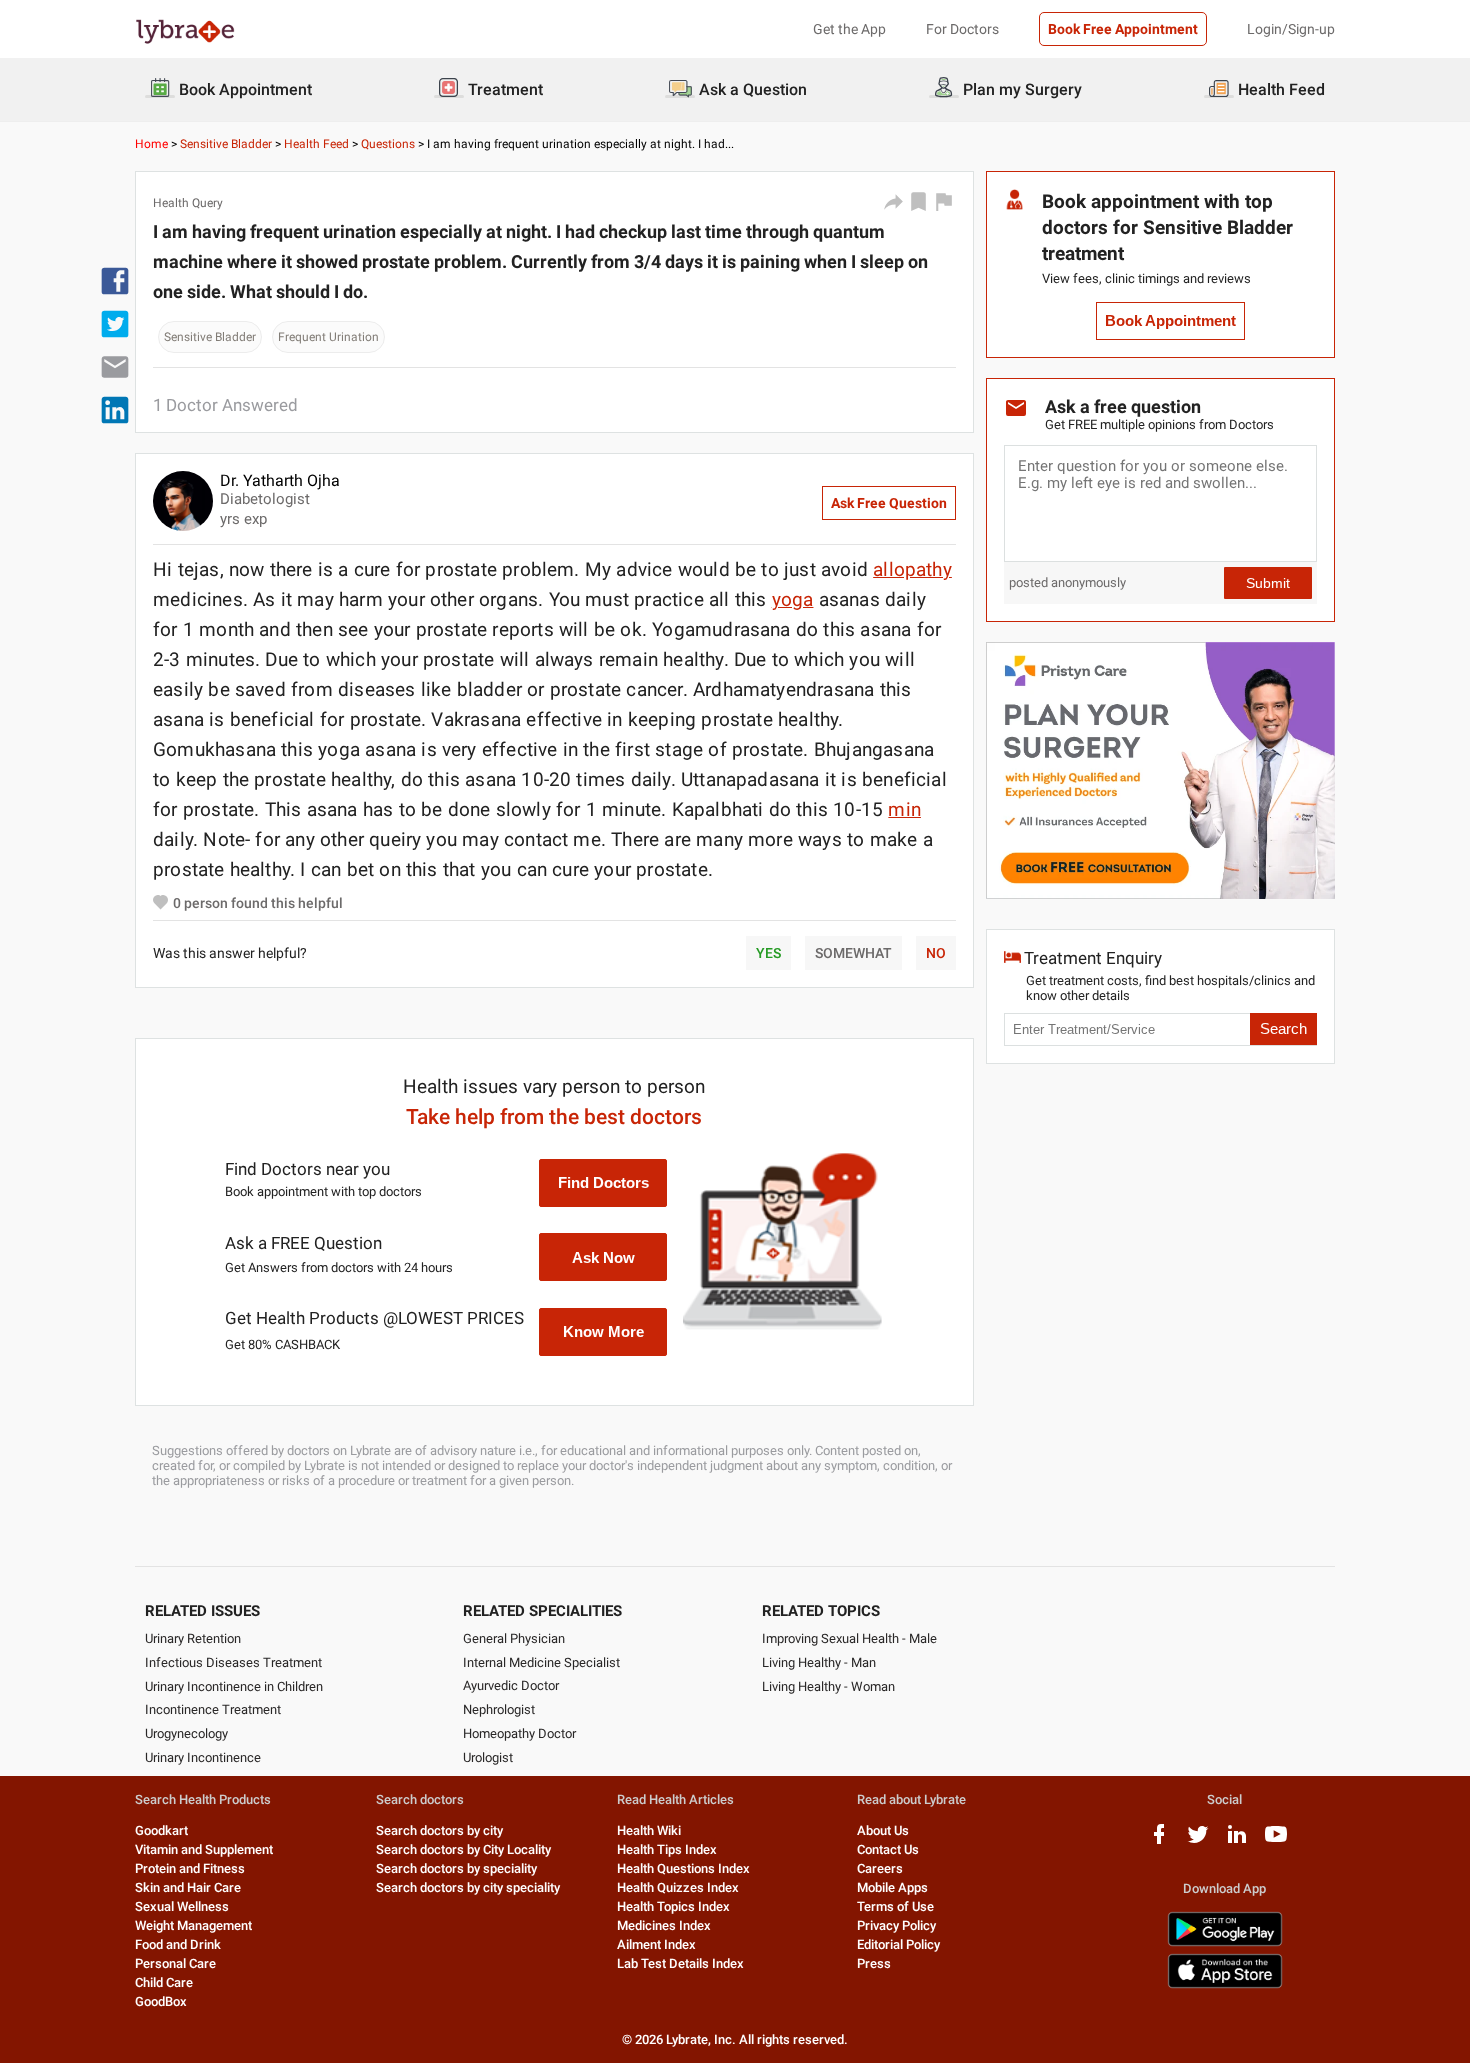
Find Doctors (603, 1182)
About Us (883, 1830)
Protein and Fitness (190, 1868)
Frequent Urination (328, 337)
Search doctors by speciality (456, 1868)
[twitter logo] (1198, 1841)
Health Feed (316, 144)
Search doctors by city (439, 1830)
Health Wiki (649, 1830)
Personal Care (175, 1963)
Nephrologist (499, 1709)
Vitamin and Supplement (204, 1849)
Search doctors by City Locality (463, 1849)
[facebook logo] (1159, 1841)
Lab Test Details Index (680, 1963)
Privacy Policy (896, 1925)
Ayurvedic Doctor (511, 1685)
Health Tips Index (667, 1849)
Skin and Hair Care (188, 1887)
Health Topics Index (673, 1906)
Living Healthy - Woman (828, 1686)
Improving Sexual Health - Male (849, 1638)
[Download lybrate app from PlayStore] (1225, 1942)
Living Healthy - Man (819, 1662)
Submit (1268, 583)
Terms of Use (895, 1906)
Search (1283, 1029)
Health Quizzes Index (678, 1887)
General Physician (514, 1638)
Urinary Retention (193, 1638)
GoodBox (161, 2001)
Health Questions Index (683, 1868)
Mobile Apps (892, 1887)
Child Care (164, 1982)
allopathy (912, 569)
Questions (388, 144)
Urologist (488, 1757)
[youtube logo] (1276, 1841)
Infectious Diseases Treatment (233, 1662)
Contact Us (888, 1849)
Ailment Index (656, 1944)
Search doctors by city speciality (468, 1887)
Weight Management (193, 1925)
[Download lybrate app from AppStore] (1225, 1984)
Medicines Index (664, 1925)
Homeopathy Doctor (519, 1733)
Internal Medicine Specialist (541, 1662)
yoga (793, 599)
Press (874, 1963)
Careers (880, 1868)
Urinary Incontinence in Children (234, 1686)
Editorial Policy (898, 1944)
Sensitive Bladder (226, 144)
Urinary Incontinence (203, 1757)
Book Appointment (1170, 321)
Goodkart (161, 1830)
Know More (603, 1331)
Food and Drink (178, 1944)
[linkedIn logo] (1237, 1841)
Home (151, 144)
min (904, 809)
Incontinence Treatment (213, 1709)
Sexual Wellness (182, 1906)
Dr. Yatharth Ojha (280, 480)
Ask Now (603, 1257)
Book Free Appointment (1123, 29)
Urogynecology (186, 1733)
